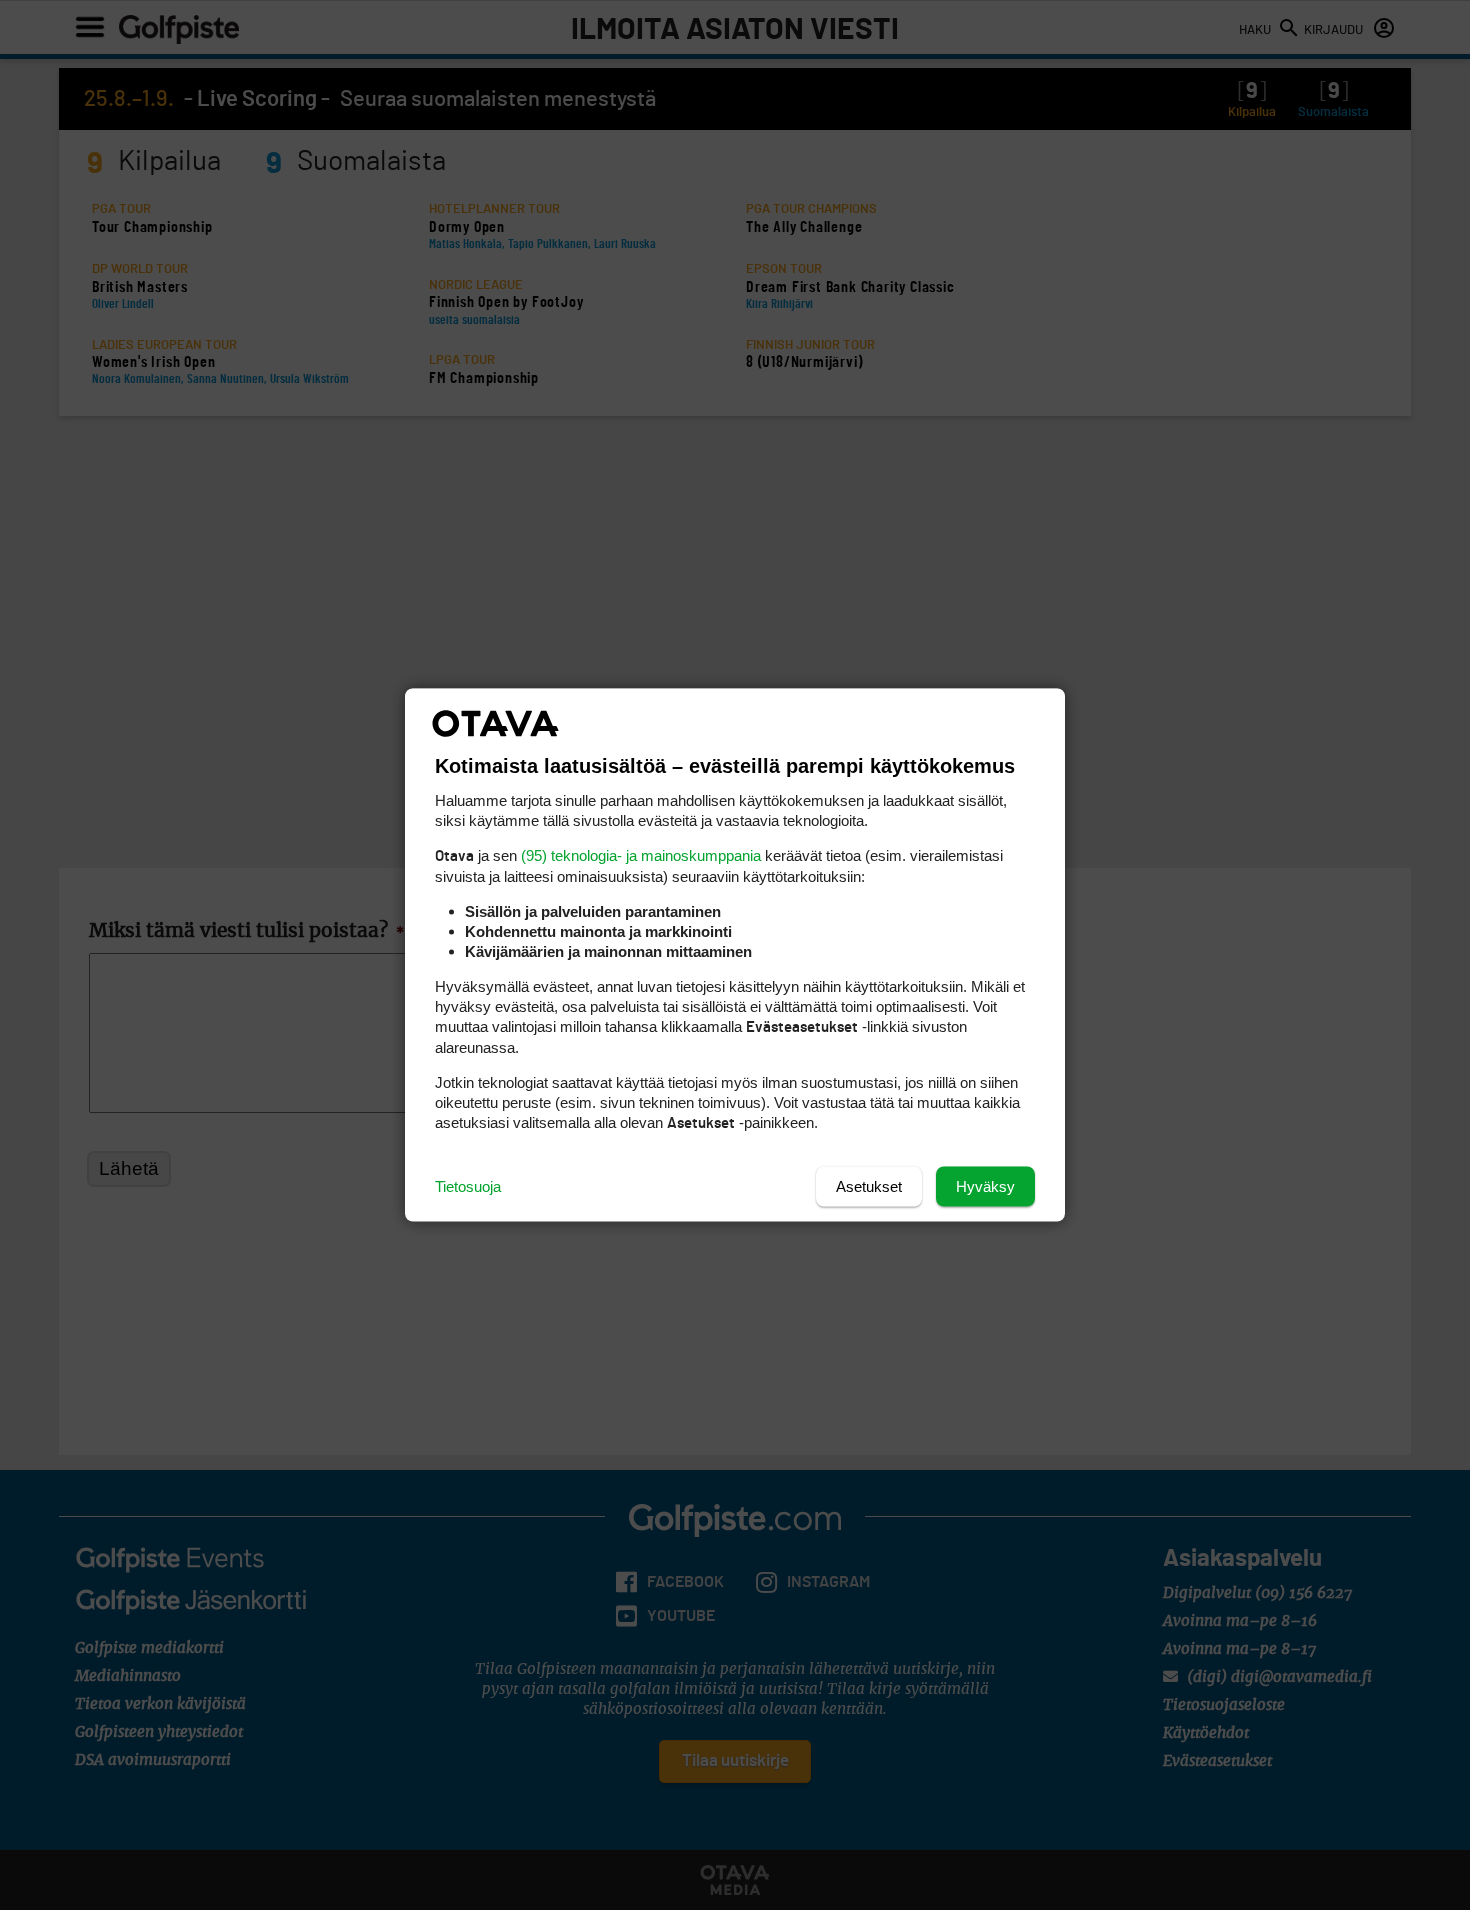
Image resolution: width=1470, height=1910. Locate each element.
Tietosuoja (468, 1186)
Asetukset (869, 1186)
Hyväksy (985, 1186)
